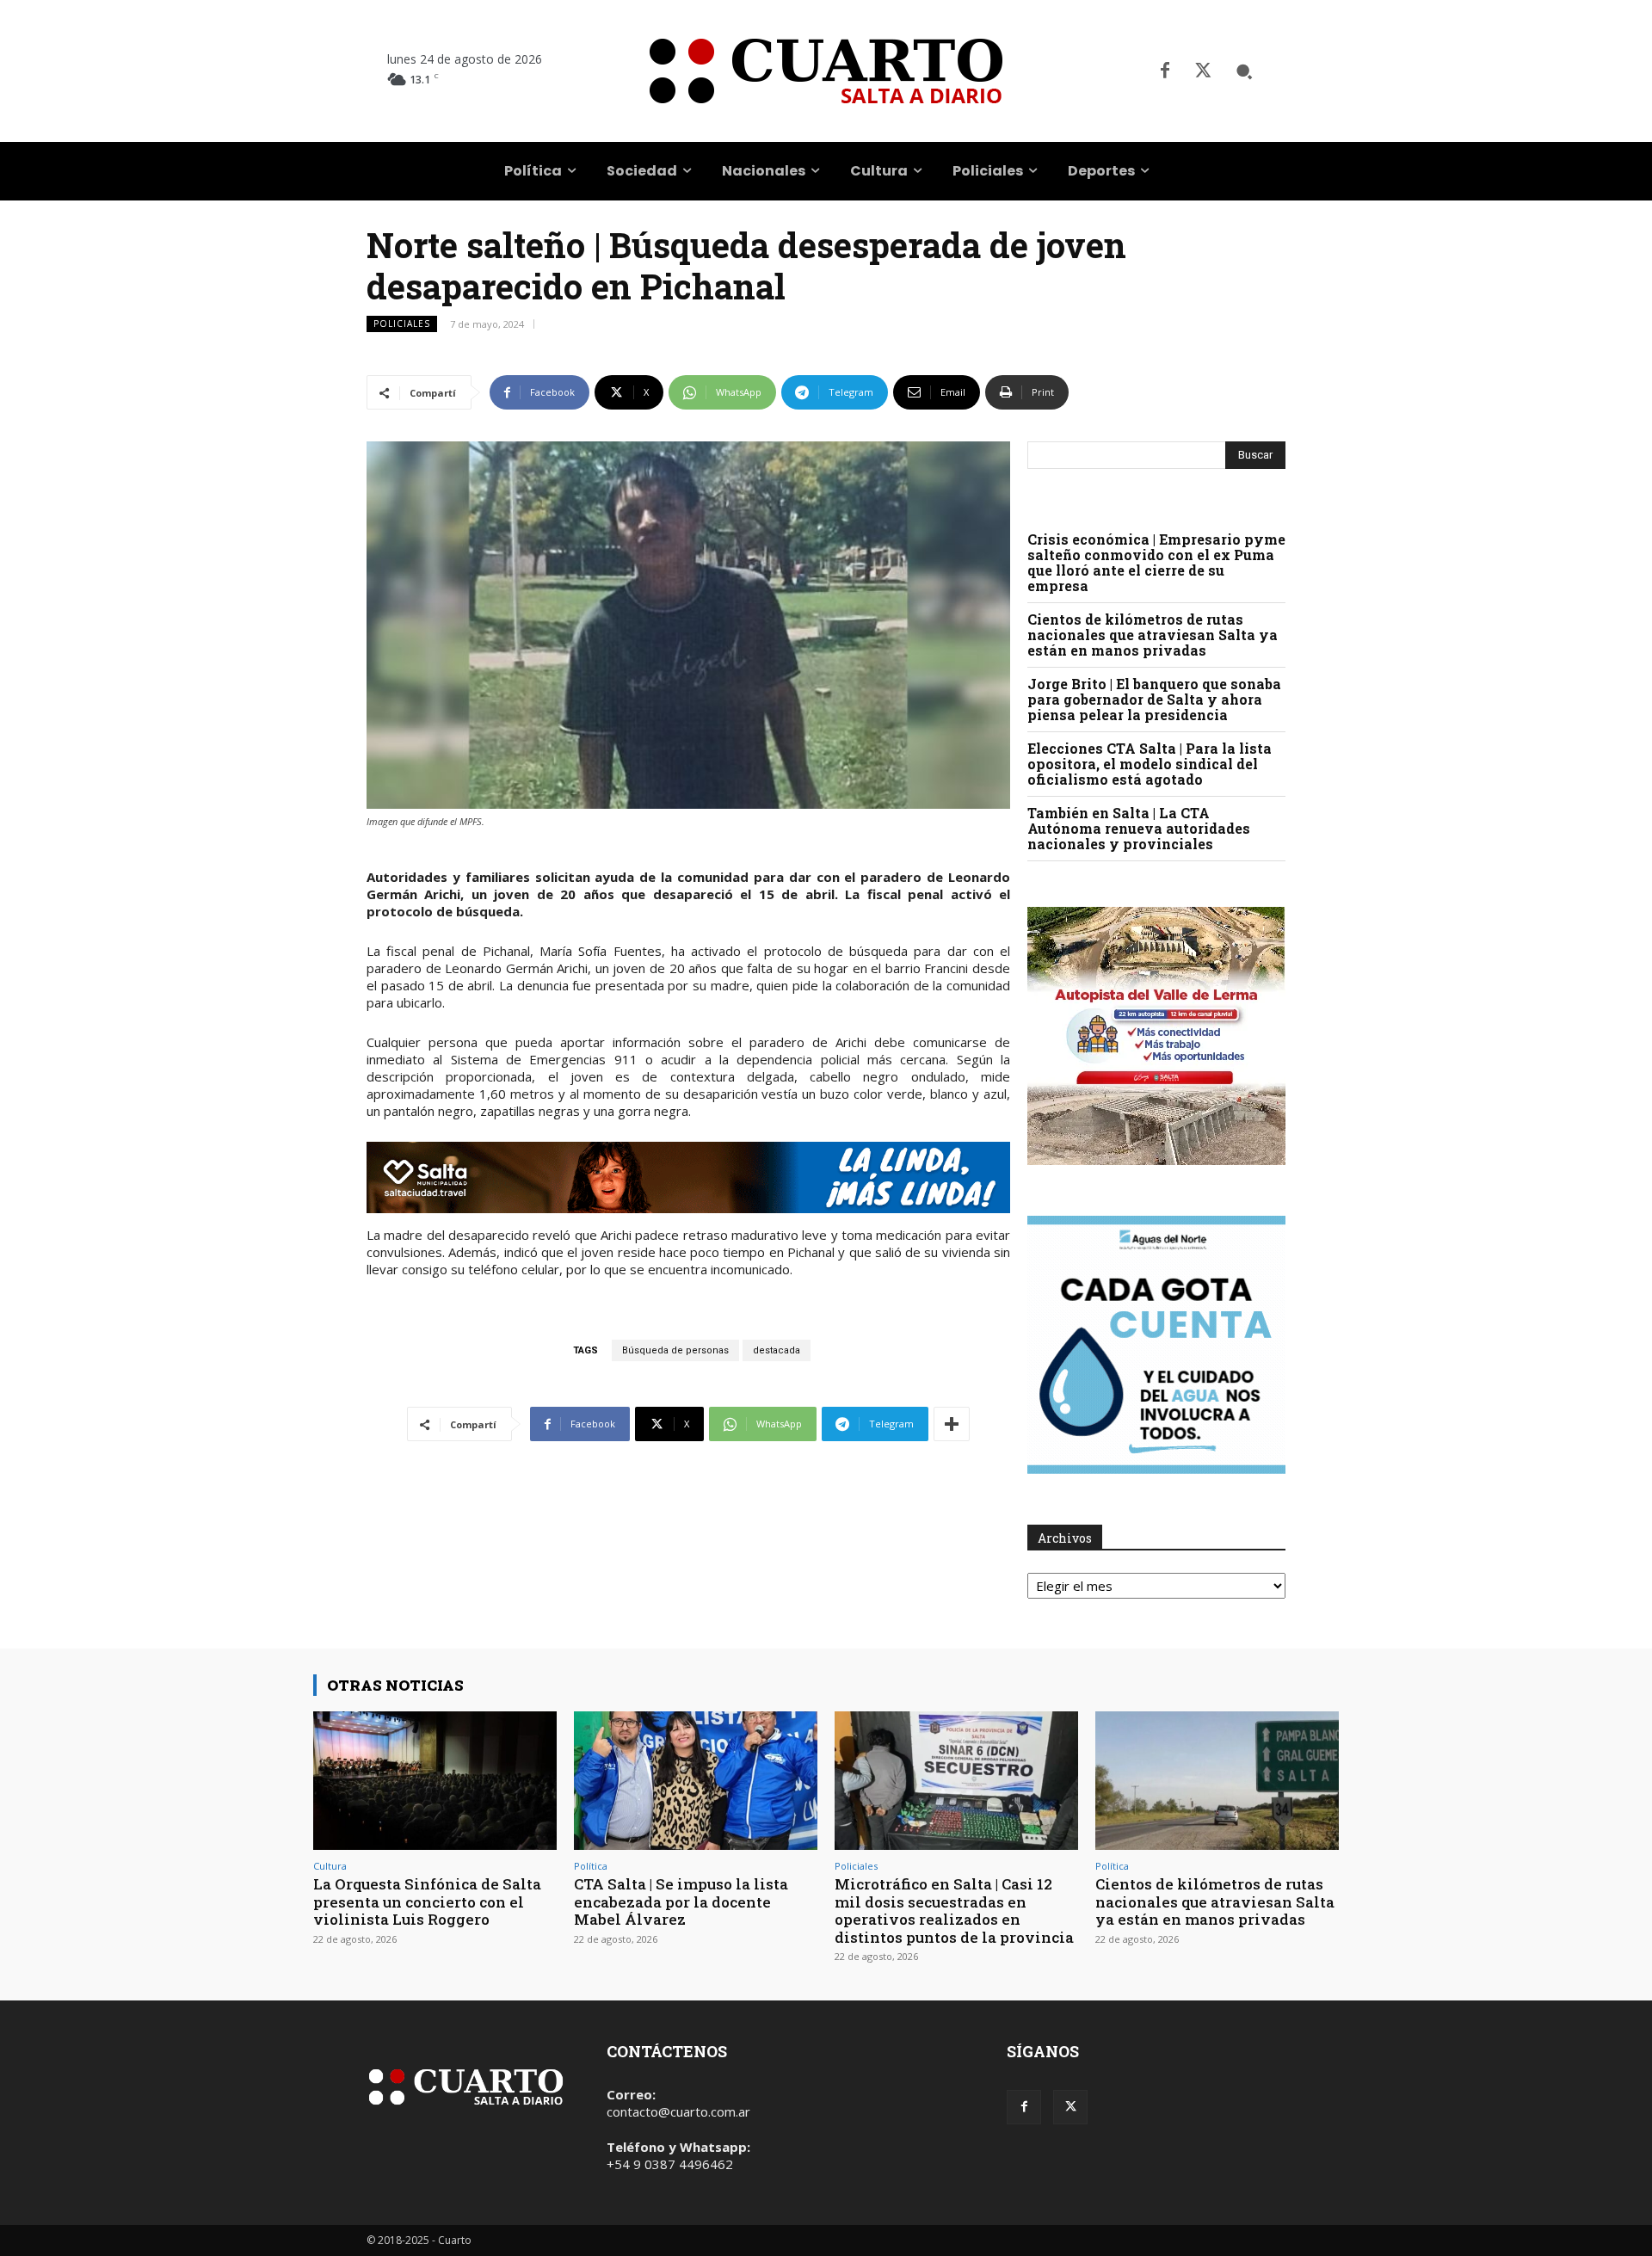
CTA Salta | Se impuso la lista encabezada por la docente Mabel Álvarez (681, 1902)
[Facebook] (1165, 71)
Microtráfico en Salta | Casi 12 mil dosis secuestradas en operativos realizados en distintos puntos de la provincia (954, 1910)
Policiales (402, 324)
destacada (777, 1350)
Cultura (330, 1866)
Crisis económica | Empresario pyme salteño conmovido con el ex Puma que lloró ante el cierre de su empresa (1156, 562)
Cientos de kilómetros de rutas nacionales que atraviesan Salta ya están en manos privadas (1153, 635)
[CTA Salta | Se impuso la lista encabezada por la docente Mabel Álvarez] (696, 1781)
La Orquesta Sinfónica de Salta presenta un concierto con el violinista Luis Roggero (427, 1902)
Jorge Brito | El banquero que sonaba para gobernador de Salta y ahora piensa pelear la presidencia (1154, 699)
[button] (1244, 71)
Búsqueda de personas (675, 1350)
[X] (1203, 71)
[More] (952, 1424)
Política (591, 1866)
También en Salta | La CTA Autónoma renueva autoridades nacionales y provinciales (1139, 828)
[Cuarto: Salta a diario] (826, 71)
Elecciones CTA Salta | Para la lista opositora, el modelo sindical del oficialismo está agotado (1150, 764)
